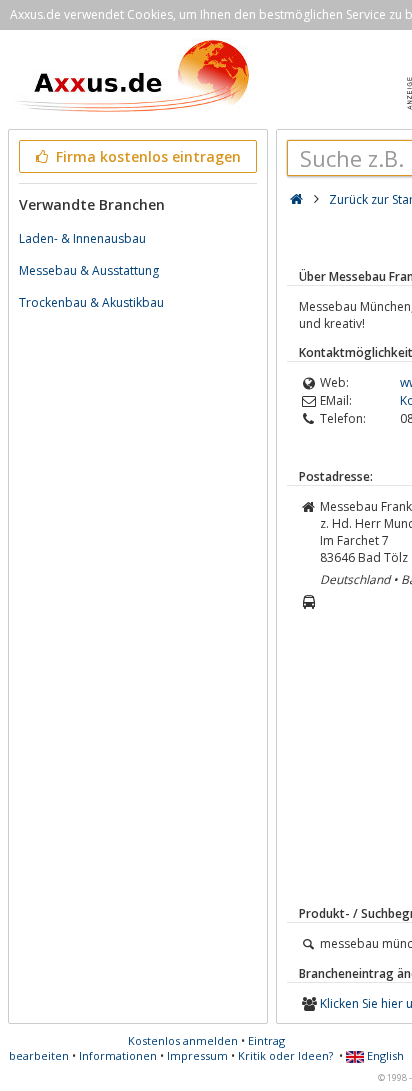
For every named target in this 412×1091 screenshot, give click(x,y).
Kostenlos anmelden (183, 1040)
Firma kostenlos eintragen (146, 156)
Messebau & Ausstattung (89, 270)
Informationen (118, 1055)
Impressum (197, 1055)
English (384, 1055)
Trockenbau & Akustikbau (91, 302)
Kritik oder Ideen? (285, 1055)
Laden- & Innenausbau (82, 238)
